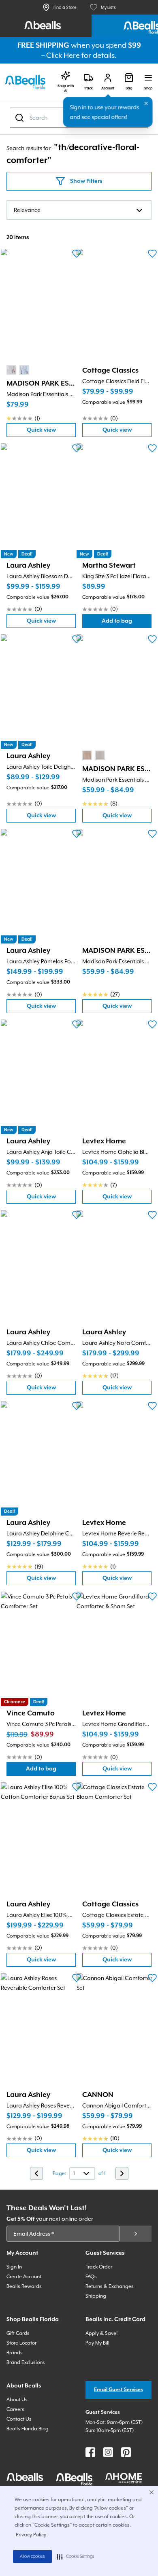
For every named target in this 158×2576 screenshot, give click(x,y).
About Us (17, 2400)
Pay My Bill (97, 2343)
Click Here (63, 55)
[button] (76, 2557)
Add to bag (127, 623)
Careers (15, 2409)
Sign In (14, 2267)
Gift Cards (18, 2333)
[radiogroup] (18, 370)
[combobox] (79, 210)
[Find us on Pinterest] (126, 2452)
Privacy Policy (31, 2535)
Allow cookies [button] (32, 2557)
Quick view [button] (51, 432)
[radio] (11, 370)
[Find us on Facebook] (90, 2452)
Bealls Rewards (24, 2286)
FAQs (91, 2277)
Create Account (24, 2277)
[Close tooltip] (146, 104)
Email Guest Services (118, 2390)
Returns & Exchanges (110, 2286)
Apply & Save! (101, 2333)
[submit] (136, 2234)
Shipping (96, 2296)
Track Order (99, 2267)
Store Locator (21, 2343)
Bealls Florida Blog (28, 2429)
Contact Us (19, 2419)
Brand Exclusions (26, 2362)
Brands (15, 2353)
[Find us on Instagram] (108, 2452)
